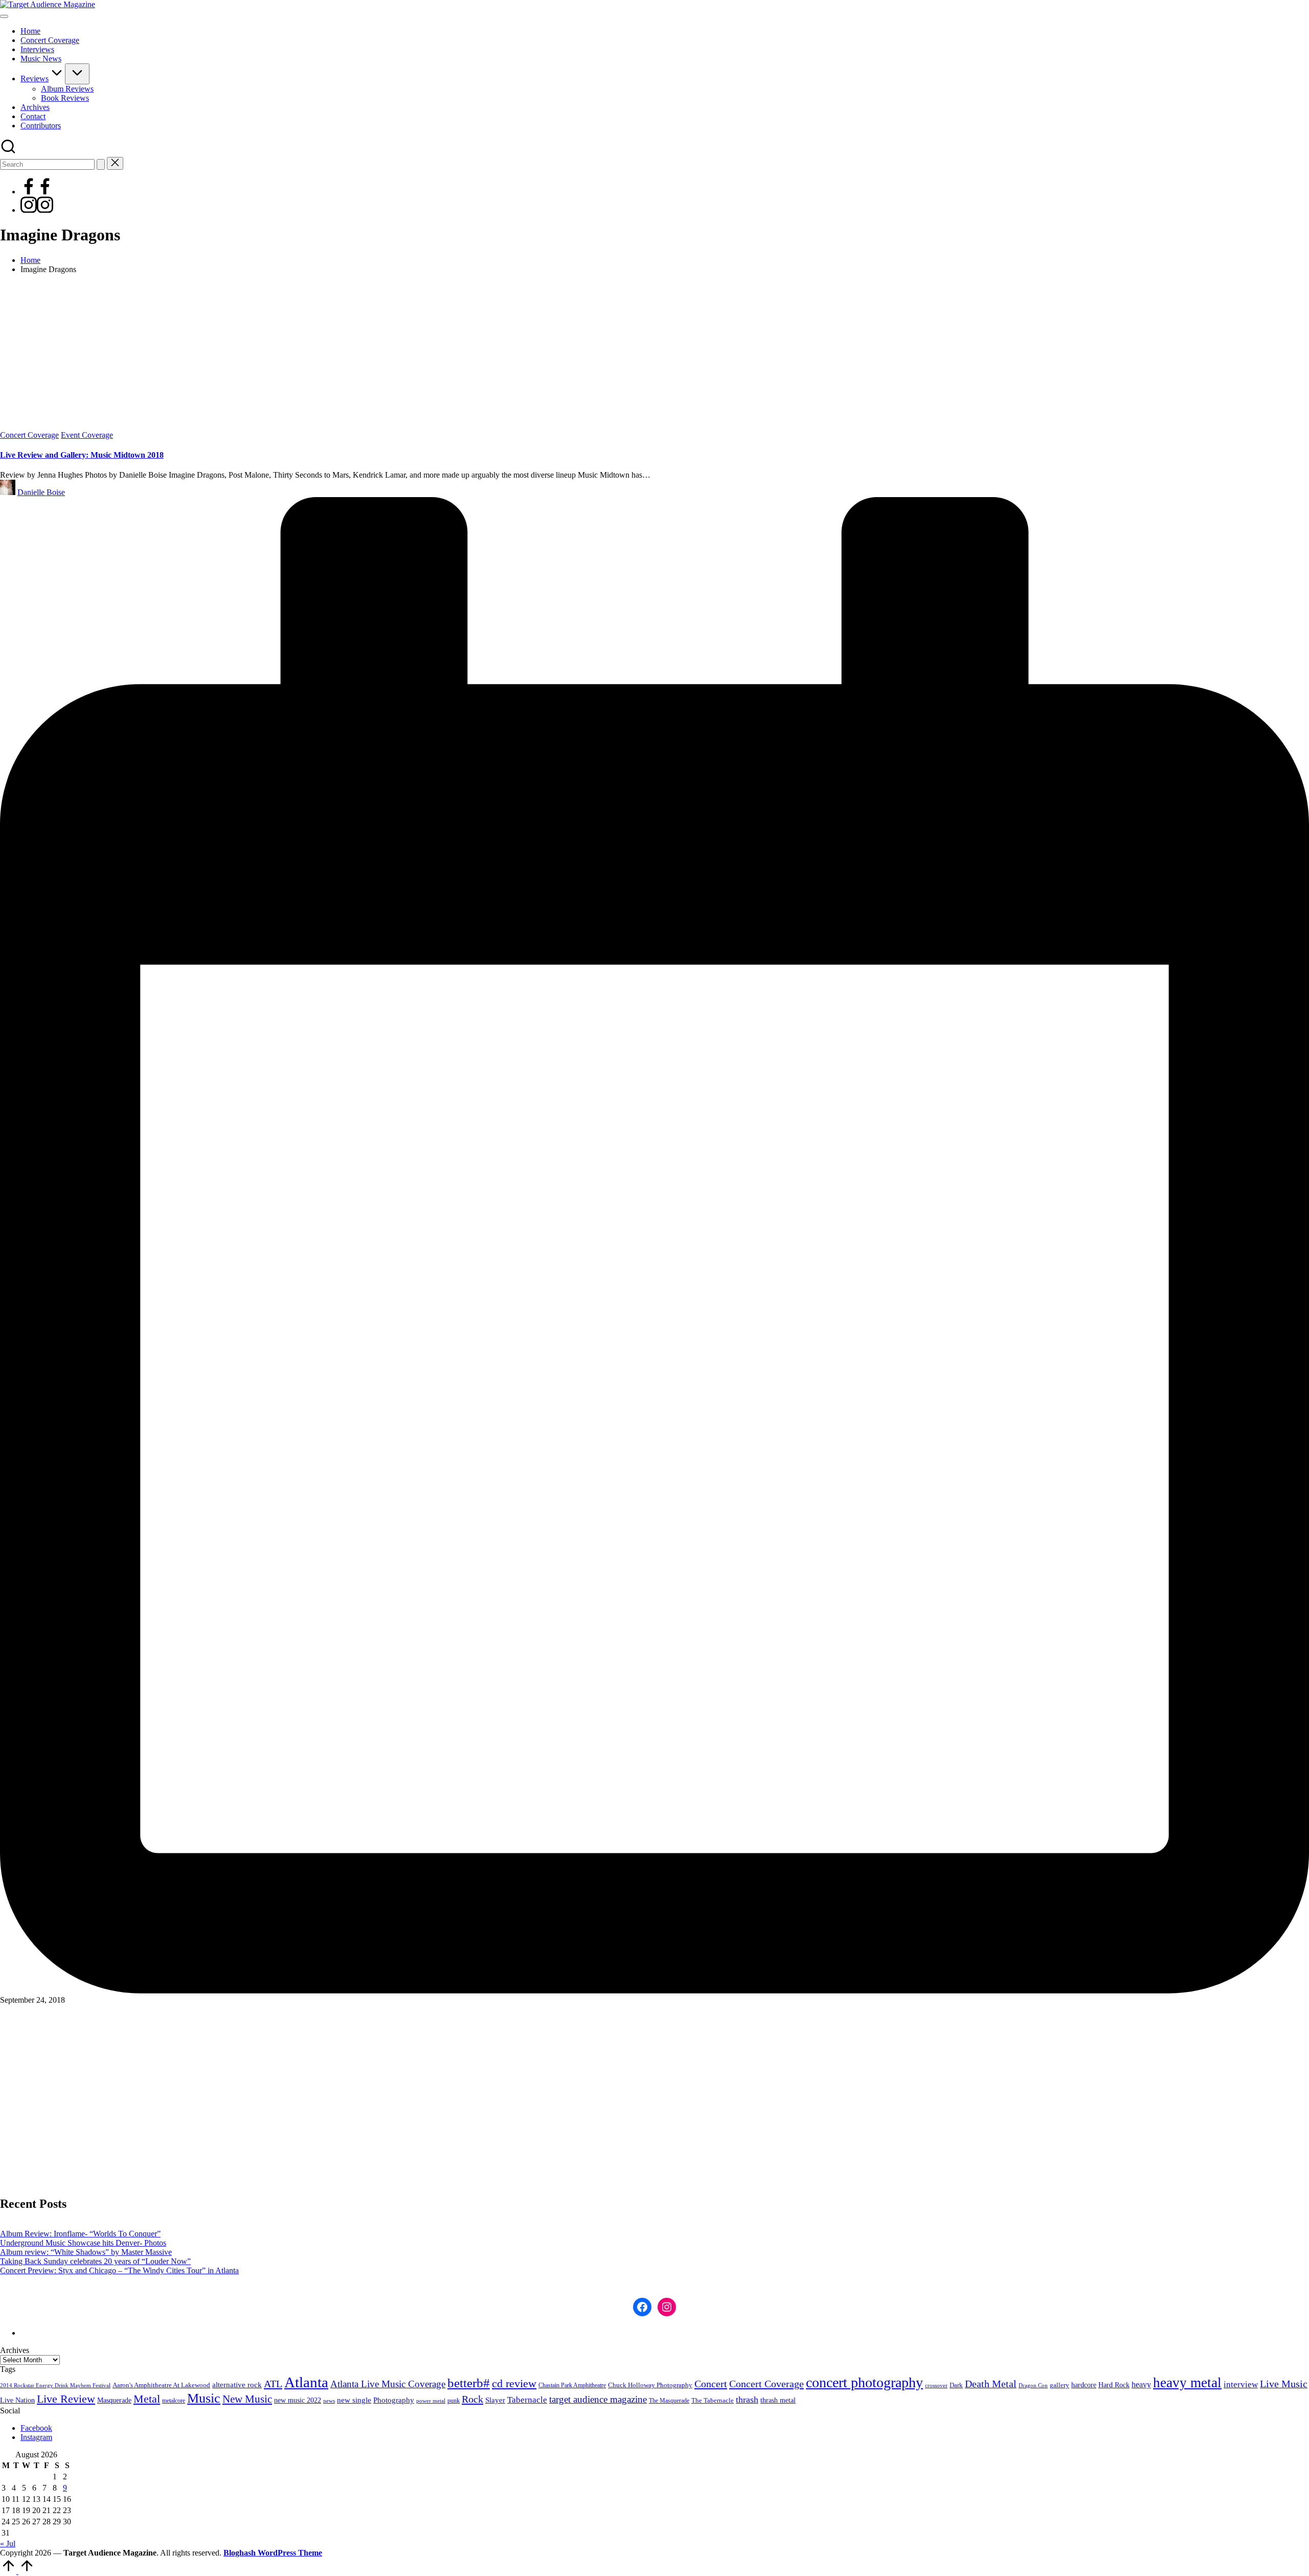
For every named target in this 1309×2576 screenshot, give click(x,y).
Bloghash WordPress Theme (273, 2553)
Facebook (36, 2428)
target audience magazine (598, 2399)
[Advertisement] (654, 354)
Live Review (66, 2399)
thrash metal (778, 2400)
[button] (101, 164)
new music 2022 (298, 2400)
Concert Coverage (29, 435)
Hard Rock (1114, 2385)
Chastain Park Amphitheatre (572, 2385)
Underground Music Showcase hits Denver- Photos (83, 2243)
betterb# (469, 2383)
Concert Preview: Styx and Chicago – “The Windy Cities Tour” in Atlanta (119, 2270)
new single (354, 2400)
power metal (431, 2401)
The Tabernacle (713, 2400)
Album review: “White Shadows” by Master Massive (86, 2252)
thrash (747, 2400)
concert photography (864, 2382)
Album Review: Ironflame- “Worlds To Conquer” (80, 2234)
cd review (514, 2383)
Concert (711, 2384)
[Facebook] (37, 192)
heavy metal (1187, 2383)
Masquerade (114, 2400)
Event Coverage (87, 435)
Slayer (495, 2400)
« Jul (8, 2544)
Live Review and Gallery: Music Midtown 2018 (82, 455)
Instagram (36, 2437)
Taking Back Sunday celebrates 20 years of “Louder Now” (95, 2261)
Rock (472, 2399)
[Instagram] (37, 210)
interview (1241, 2384)
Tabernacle (527, 2400)
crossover (936, 2385)
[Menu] (4, 16)
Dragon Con (1033, 2385)
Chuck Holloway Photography (650, 2385)
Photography (394, 2400)
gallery (1059, 2385)
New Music (247, 2399)
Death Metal (991, 2384)
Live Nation (17, 2400)
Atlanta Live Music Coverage (388, 2384)
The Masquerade (669, 2401)
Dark (956, 2385)
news (329, 2401)
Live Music (1284, 2384)
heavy (1141, 2384)
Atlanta (306, 2382)
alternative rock (237, 2385)
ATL (273, 2384)
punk (454, 2401)
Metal (147, 2399)
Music (204, 2398)
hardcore (1084, 2385)
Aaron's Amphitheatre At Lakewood (161, 2385)
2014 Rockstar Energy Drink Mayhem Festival (55, 2385)
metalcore (174, 2401)
